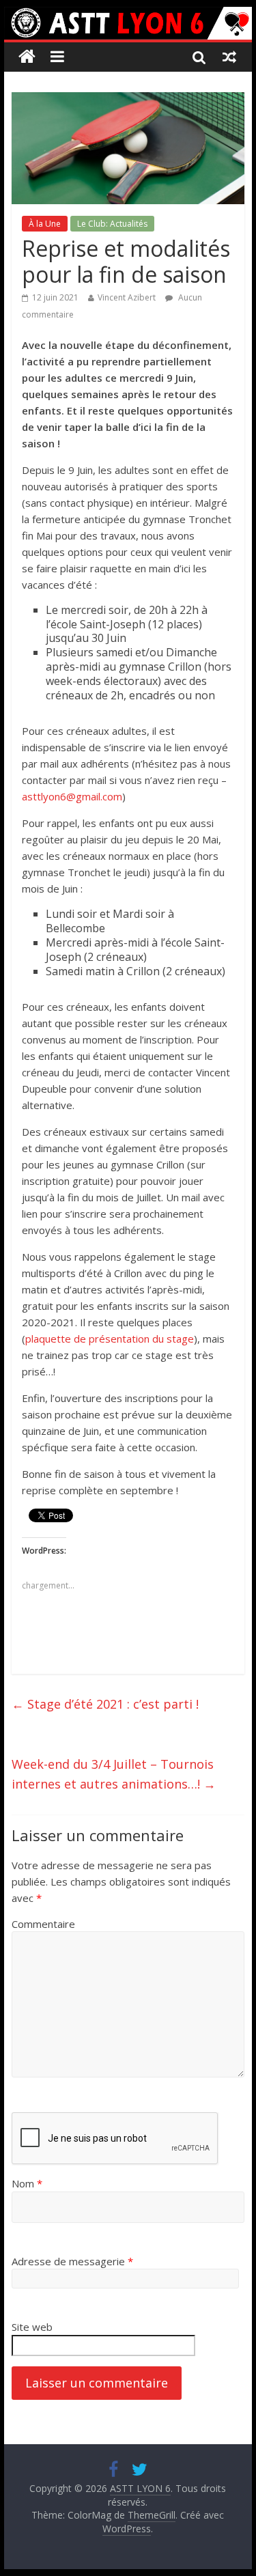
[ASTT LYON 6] (128, 23)
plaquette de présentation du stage (110, 1339)
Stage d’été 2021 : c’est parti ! (105, 1704)
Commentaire (43, 1924)
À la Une (45, 224)
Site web (32, 2327)
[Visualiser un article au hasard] (229, 57)
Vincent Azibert (127, 297)
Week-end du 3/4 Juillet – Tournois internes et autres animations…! (114, 1774)
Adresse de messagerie (72, 2261)
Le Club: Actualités (112, 224)
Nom (27, 2183)
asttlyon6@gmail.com (72, 796)
